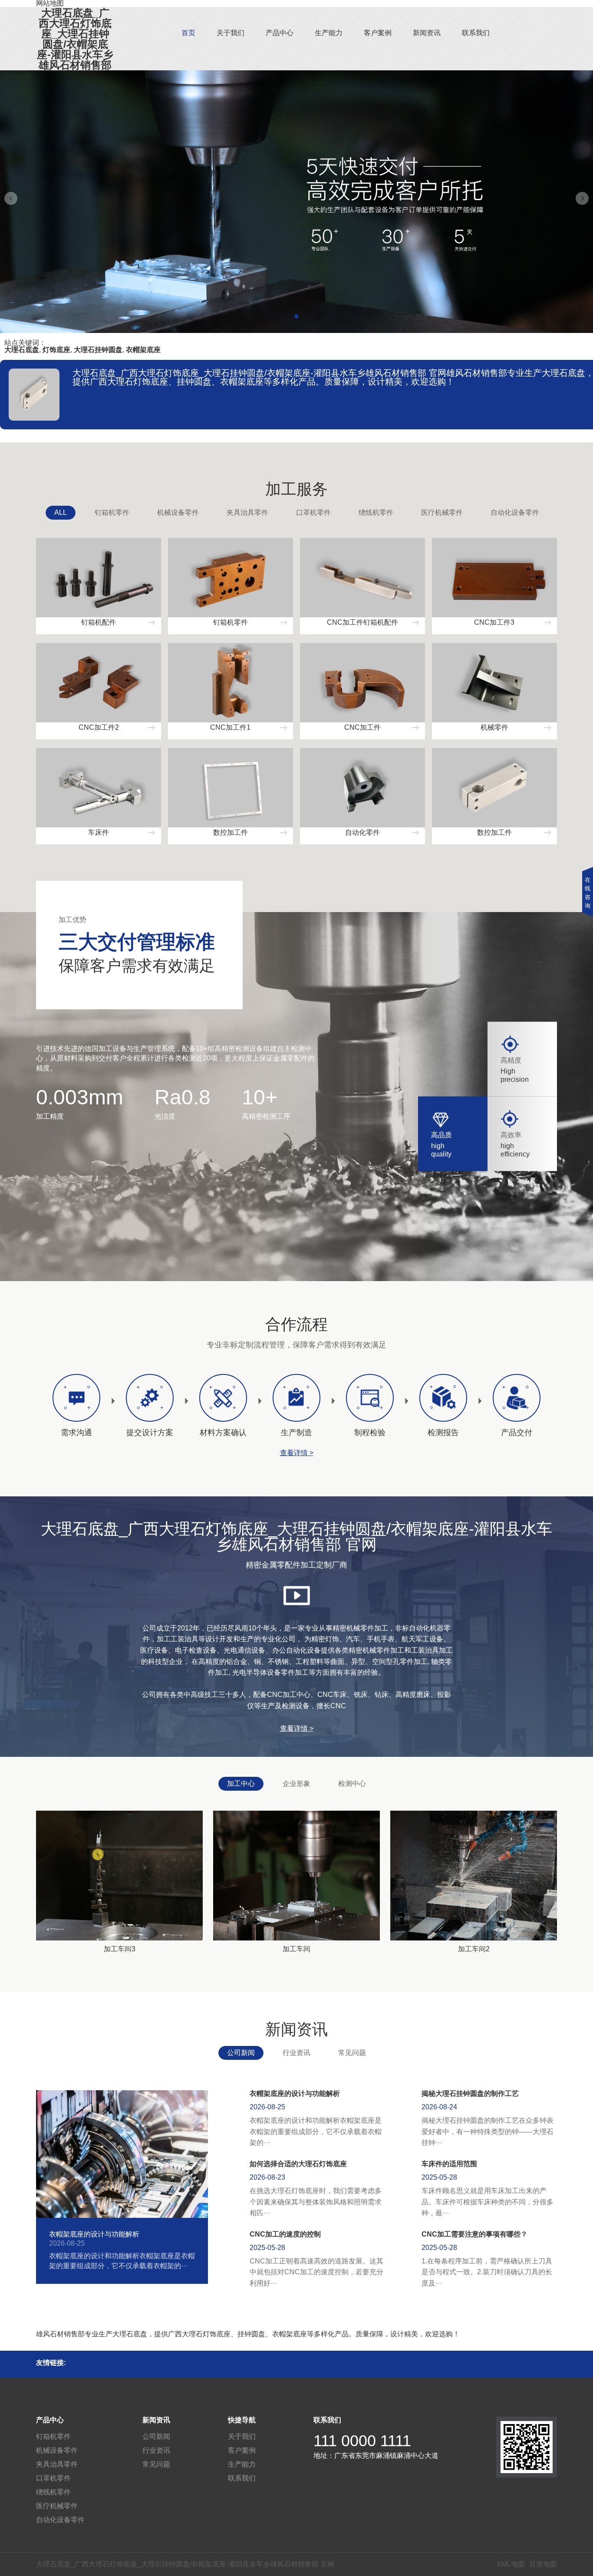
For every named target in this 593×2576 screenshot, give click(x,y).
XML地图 (511, 2564)
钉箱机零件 (112, 512)
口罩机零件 (313, 512)
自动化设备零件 (515, 512)
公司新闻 (241, 2053)
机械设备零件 (178, 512)
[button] (296, 316)
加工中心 (241, 1784)
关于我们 (231, 33)
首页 (188, 33)
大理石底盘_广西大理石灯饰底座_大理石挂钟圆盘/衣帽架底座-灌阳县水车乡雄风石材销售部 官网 (75, 44)
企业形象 (296, 1784)
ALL (61, 512)
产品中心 (280, 33)
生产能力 (329, 33)
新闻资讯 (427, 33)
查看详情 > (297, 1453)
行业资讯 (296, 2053)
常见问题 (352, 2053)
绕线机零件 (376, 512)
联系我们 (476, 33)
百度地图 (543, 2564)
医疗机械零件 (442, 512)
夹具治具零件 (247, 512)
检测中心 (352, 1784)
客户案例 (378, 33)
